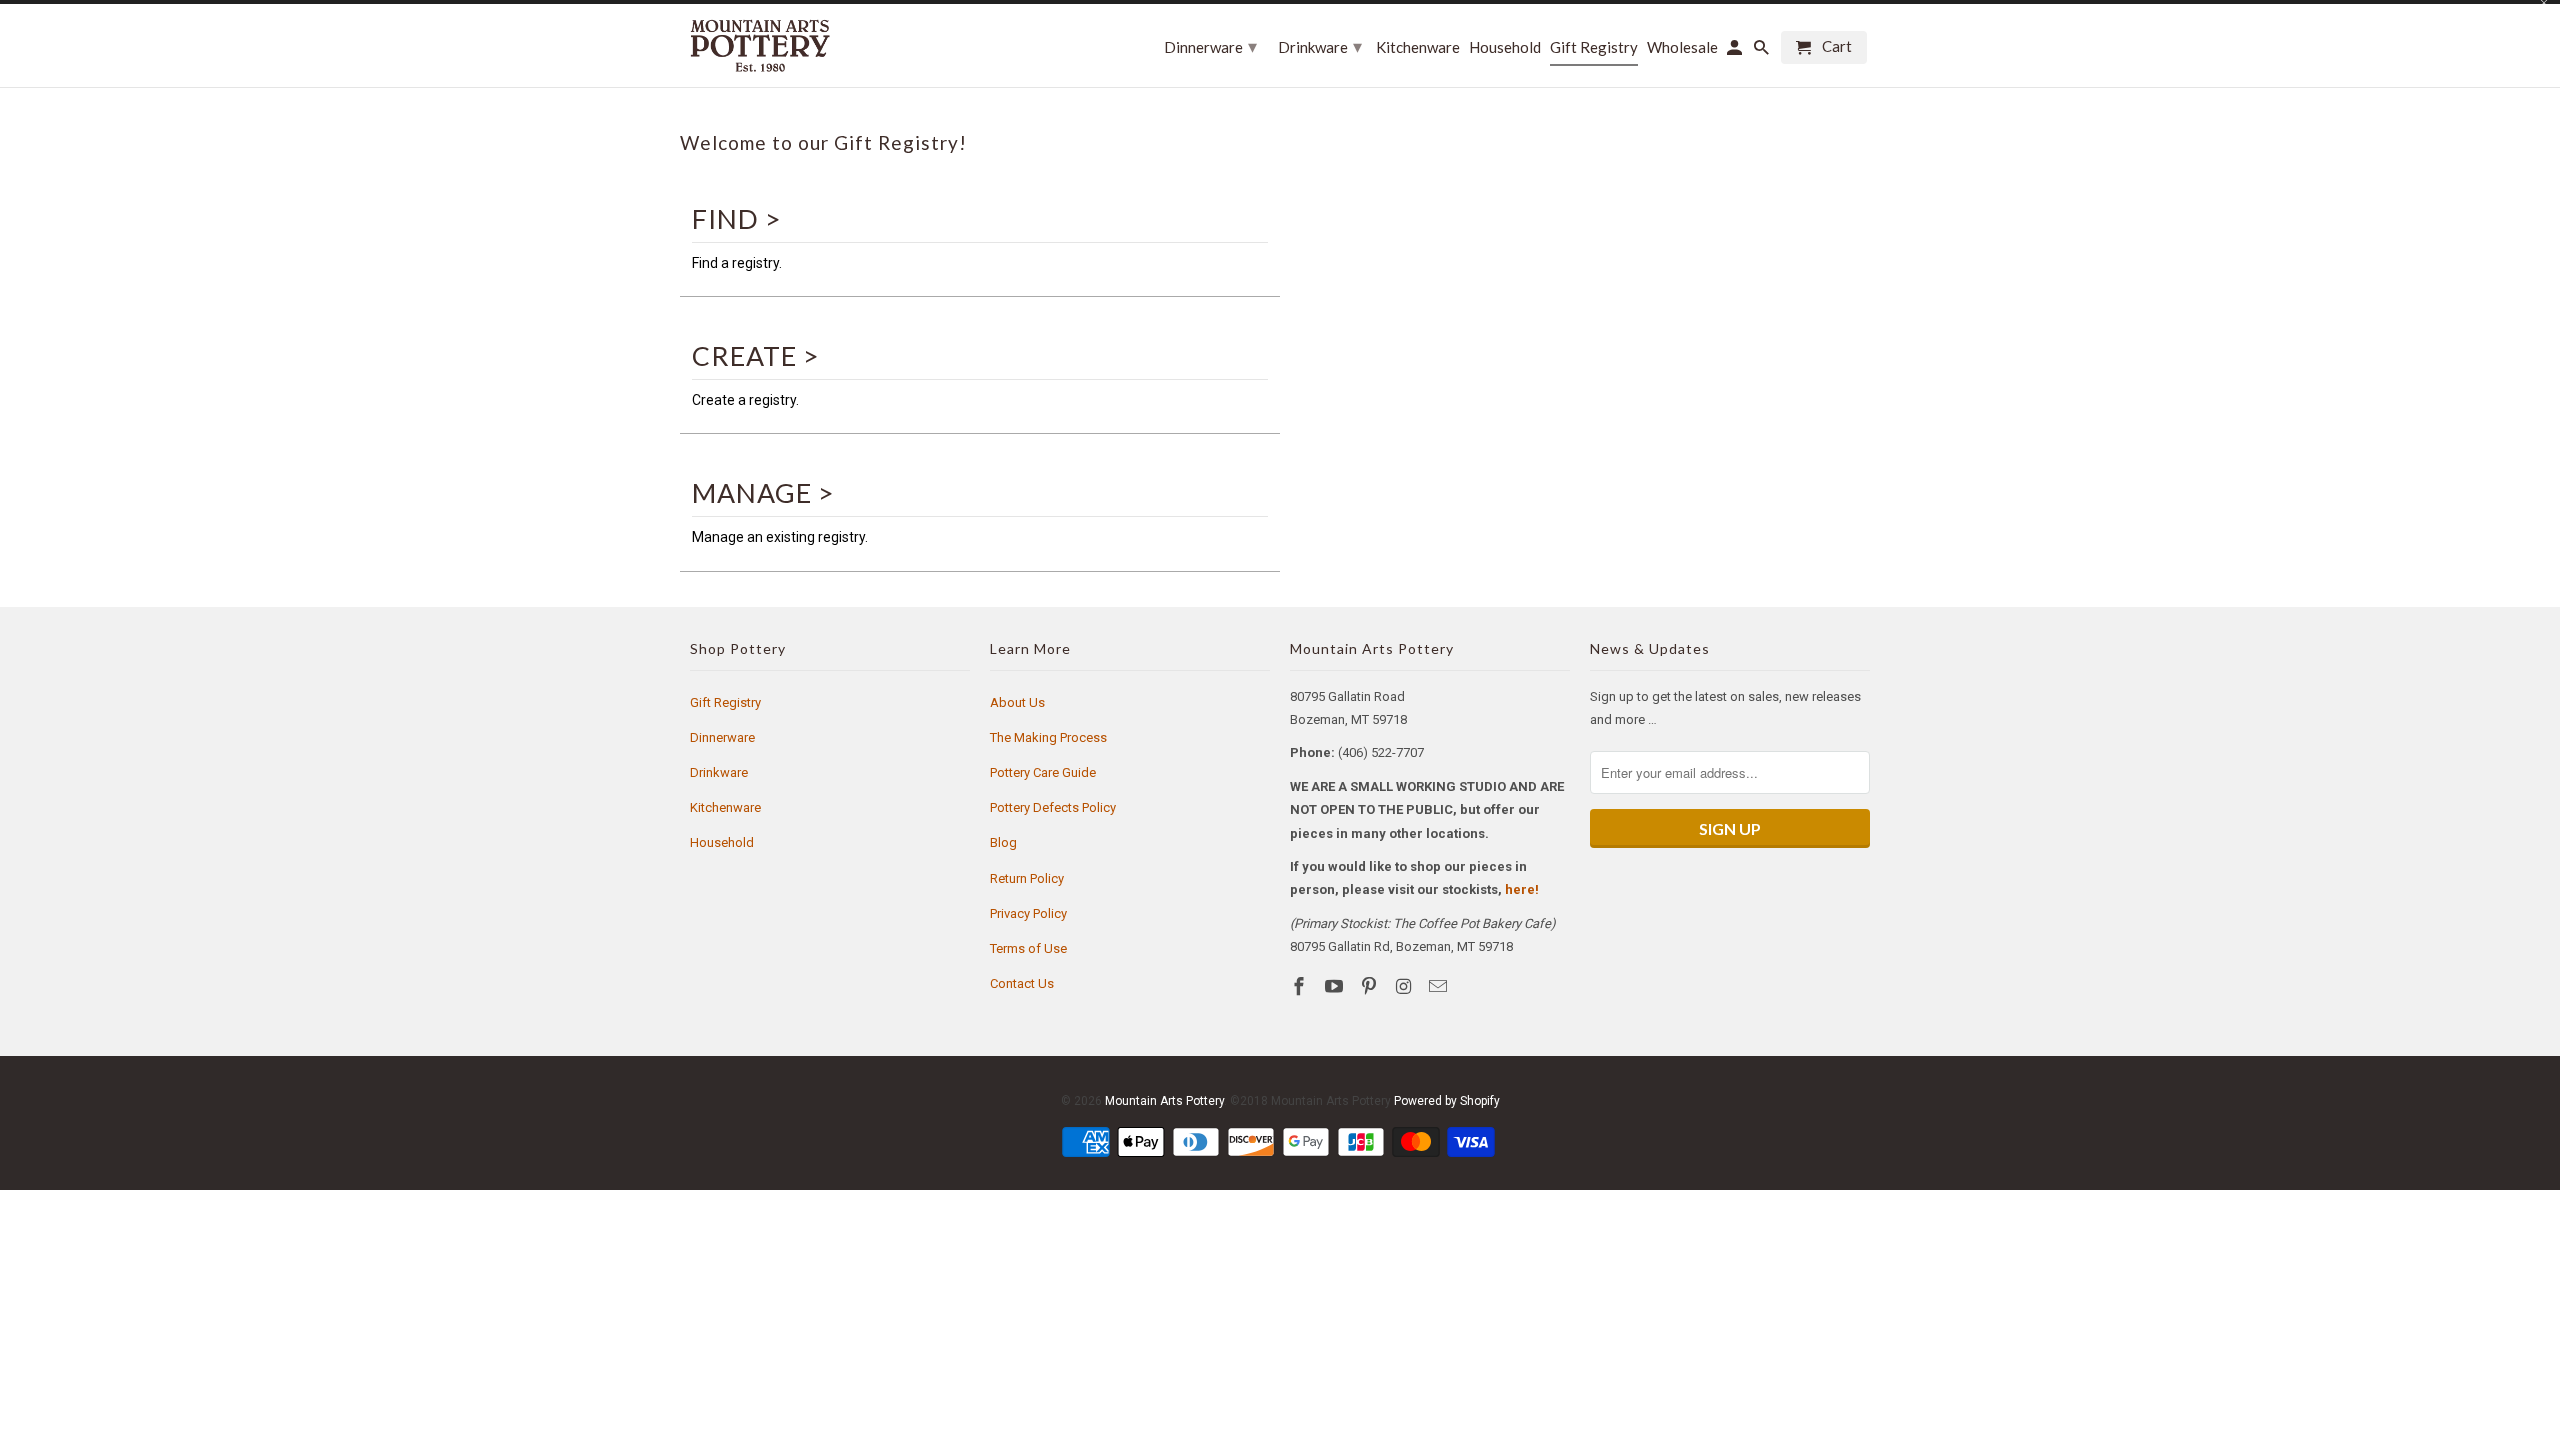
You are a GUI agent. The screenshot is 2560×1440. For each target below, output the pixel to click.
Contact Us (1022, 983)
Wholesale (1682, 47)
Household (722, 842)
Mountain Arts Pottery (1164, 1101)
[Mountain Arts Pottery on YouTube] (1336, 986)
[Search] (1763, 51)
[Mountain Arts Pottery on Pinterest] (1371, 986)
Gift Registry (725, 702)
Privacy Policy (1028, 913)
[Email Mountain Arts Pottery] (1440, 986)
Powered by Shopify (1447, 1101)
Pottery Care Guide (1043, 772)
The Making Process (1048, 737)
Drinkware (719, 772)
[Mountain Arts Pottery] (760, 45)
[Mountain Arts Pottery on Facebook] (1301, 986)
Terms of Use (1028, 948)
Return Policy (1027, 878)
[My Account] (1736, 51)
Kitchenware (725, 807)
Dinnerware (722, 737)
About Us (1017, 702)
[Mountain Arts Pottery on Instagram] (1405, 986)
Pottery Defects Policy (1053, 807)
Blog (1003, 842)
